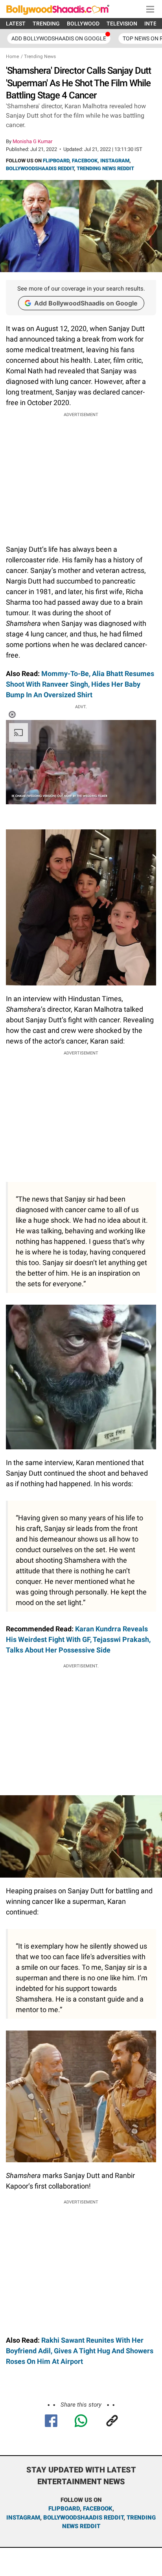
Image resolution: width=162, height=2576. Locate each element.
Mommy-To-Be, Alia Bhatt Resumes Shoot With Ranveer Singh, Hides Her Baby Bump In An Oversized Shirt (80, 684)
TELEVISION (122, 24)
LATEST (16, 24)
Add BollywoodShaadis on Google (86, 303)
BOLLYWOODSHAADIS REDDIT (40, 168)
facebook (98, 2509)
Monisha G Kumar (32, 141)
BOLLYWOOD (83, 24)
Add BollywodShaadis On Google (59, 38)
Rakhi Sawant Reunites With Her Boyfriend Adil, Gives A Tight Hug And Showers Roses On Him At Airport (80, 2351)
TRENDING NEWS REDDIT (105, 168)
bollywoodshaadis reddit (83, 2518)
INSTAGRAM (115, 161)
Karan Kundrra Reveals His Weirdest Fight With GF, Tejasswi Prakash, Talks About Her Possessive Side (78, 1639)
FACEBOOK (85, 161)
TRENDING (46, 24)
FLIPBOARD (56, 161)
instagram (23, 2518)
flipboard (64, 2509)
